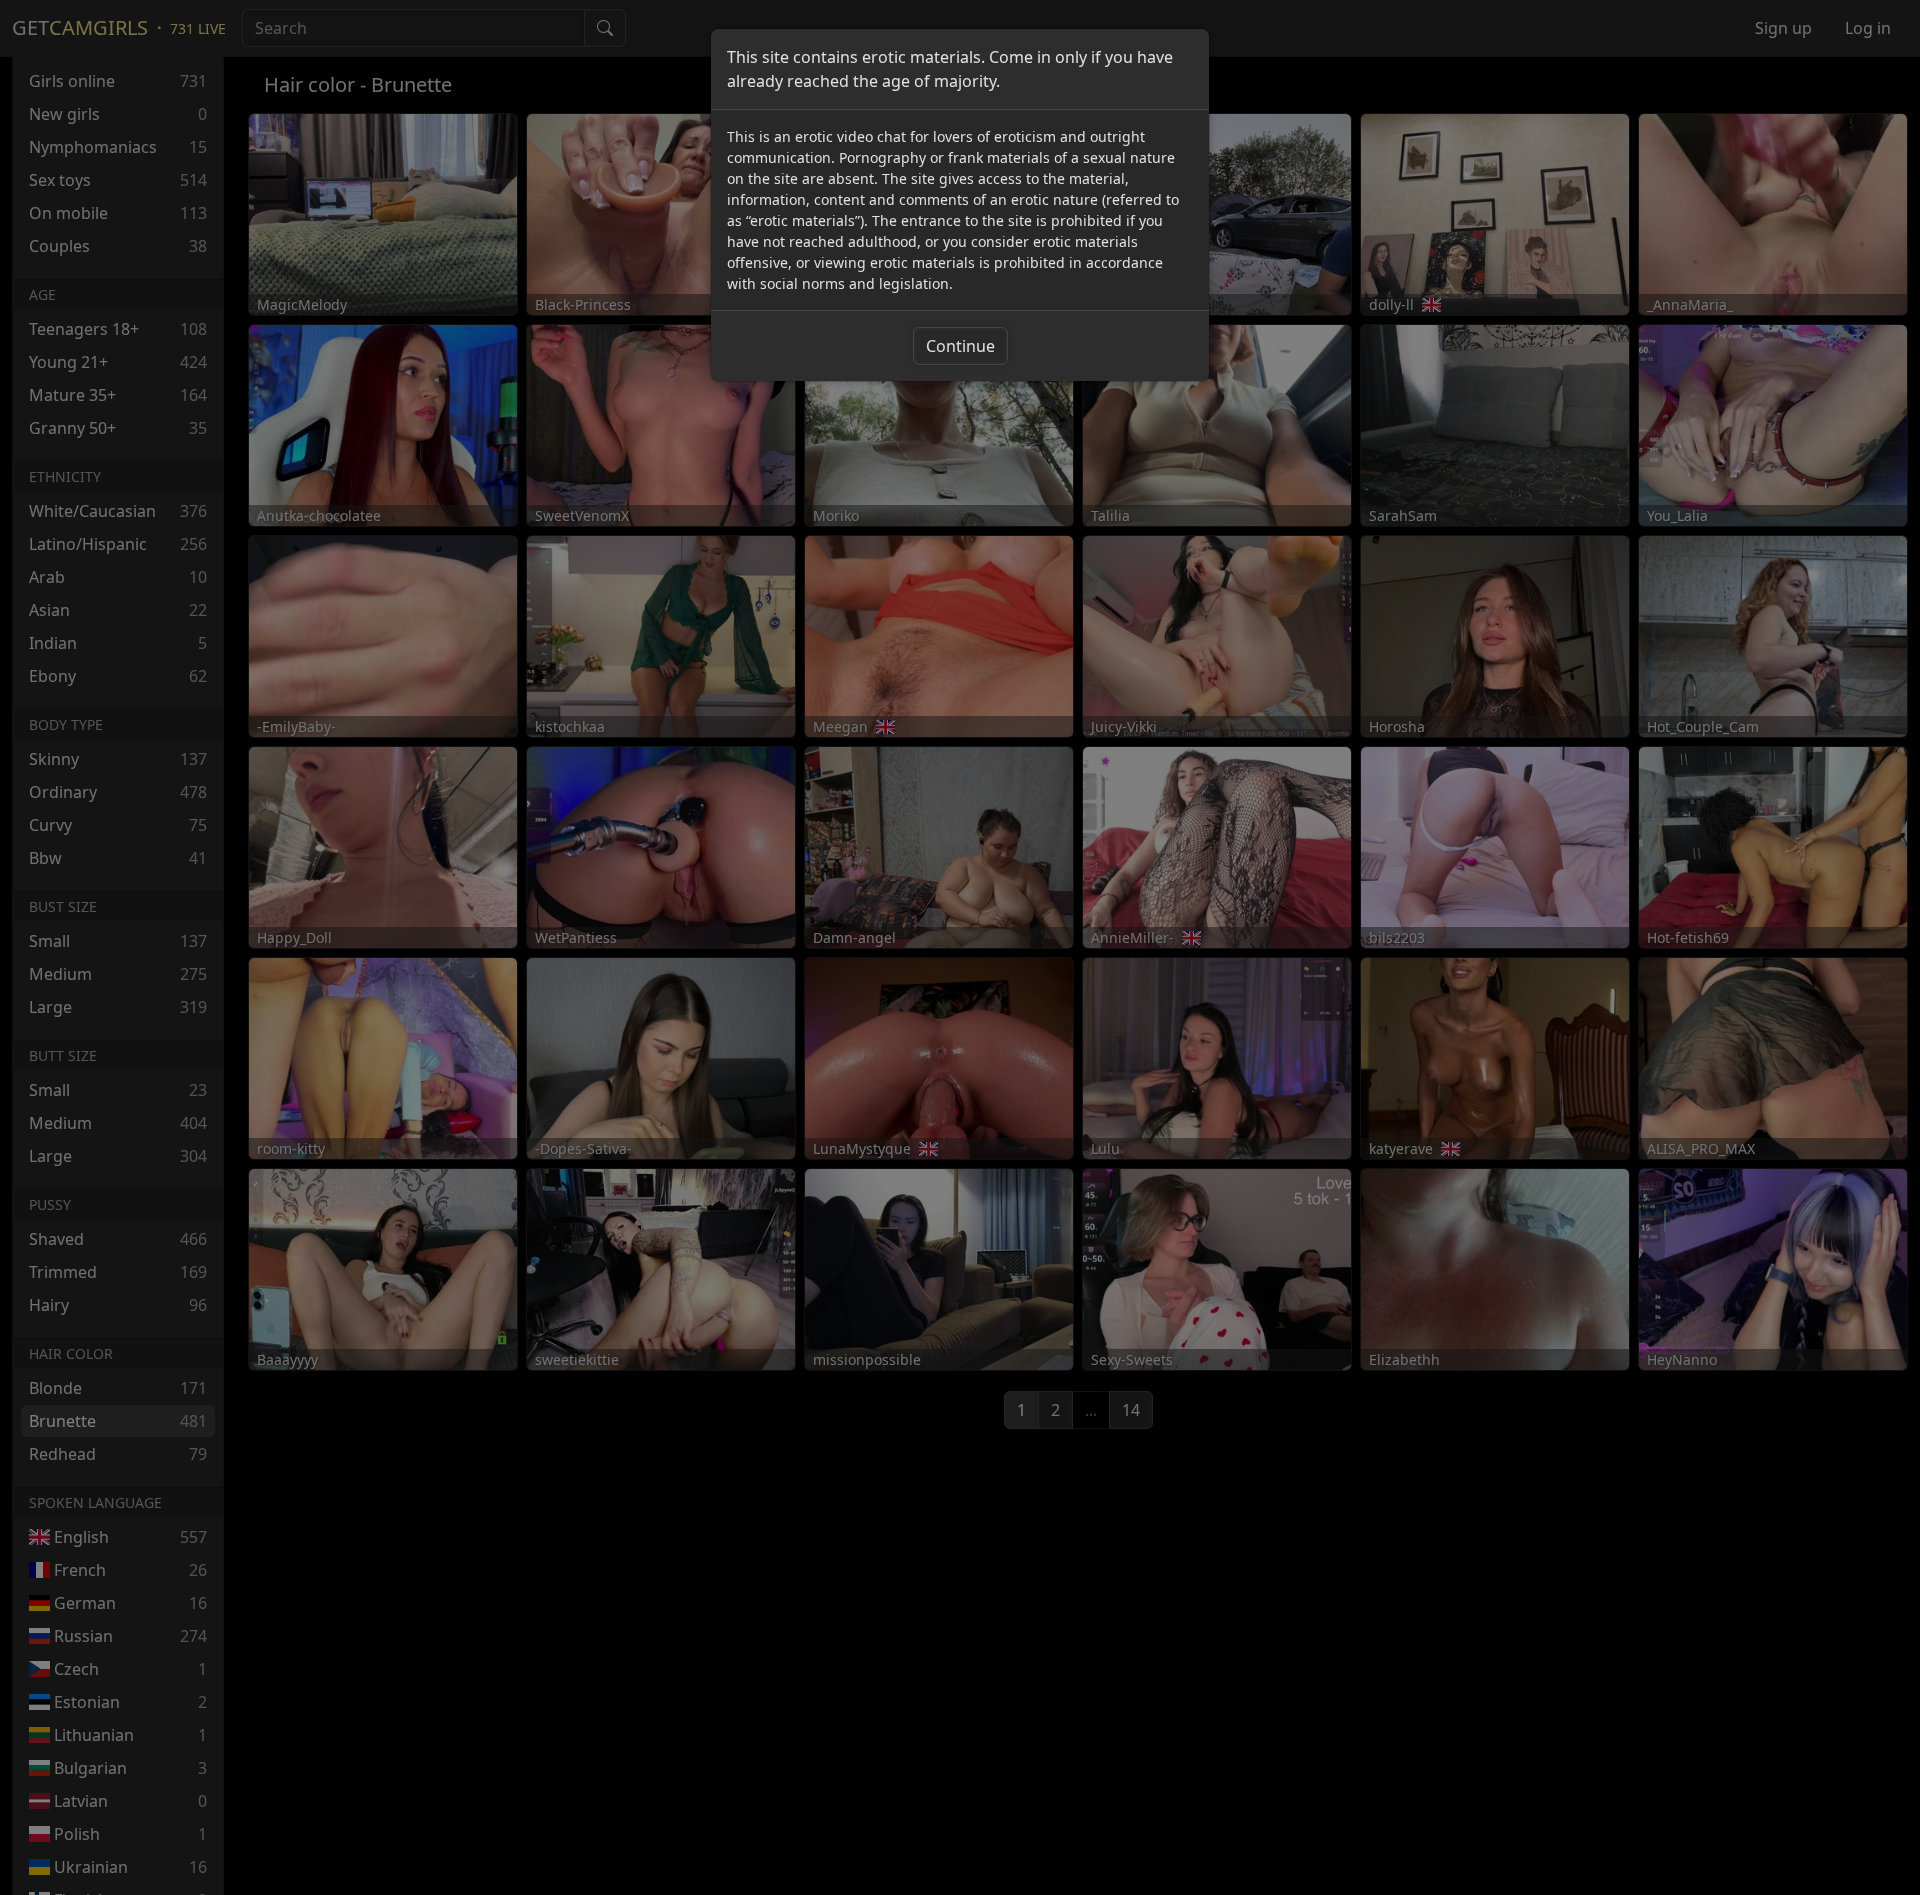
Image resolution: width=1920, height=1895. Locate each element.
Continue (960, 346)
